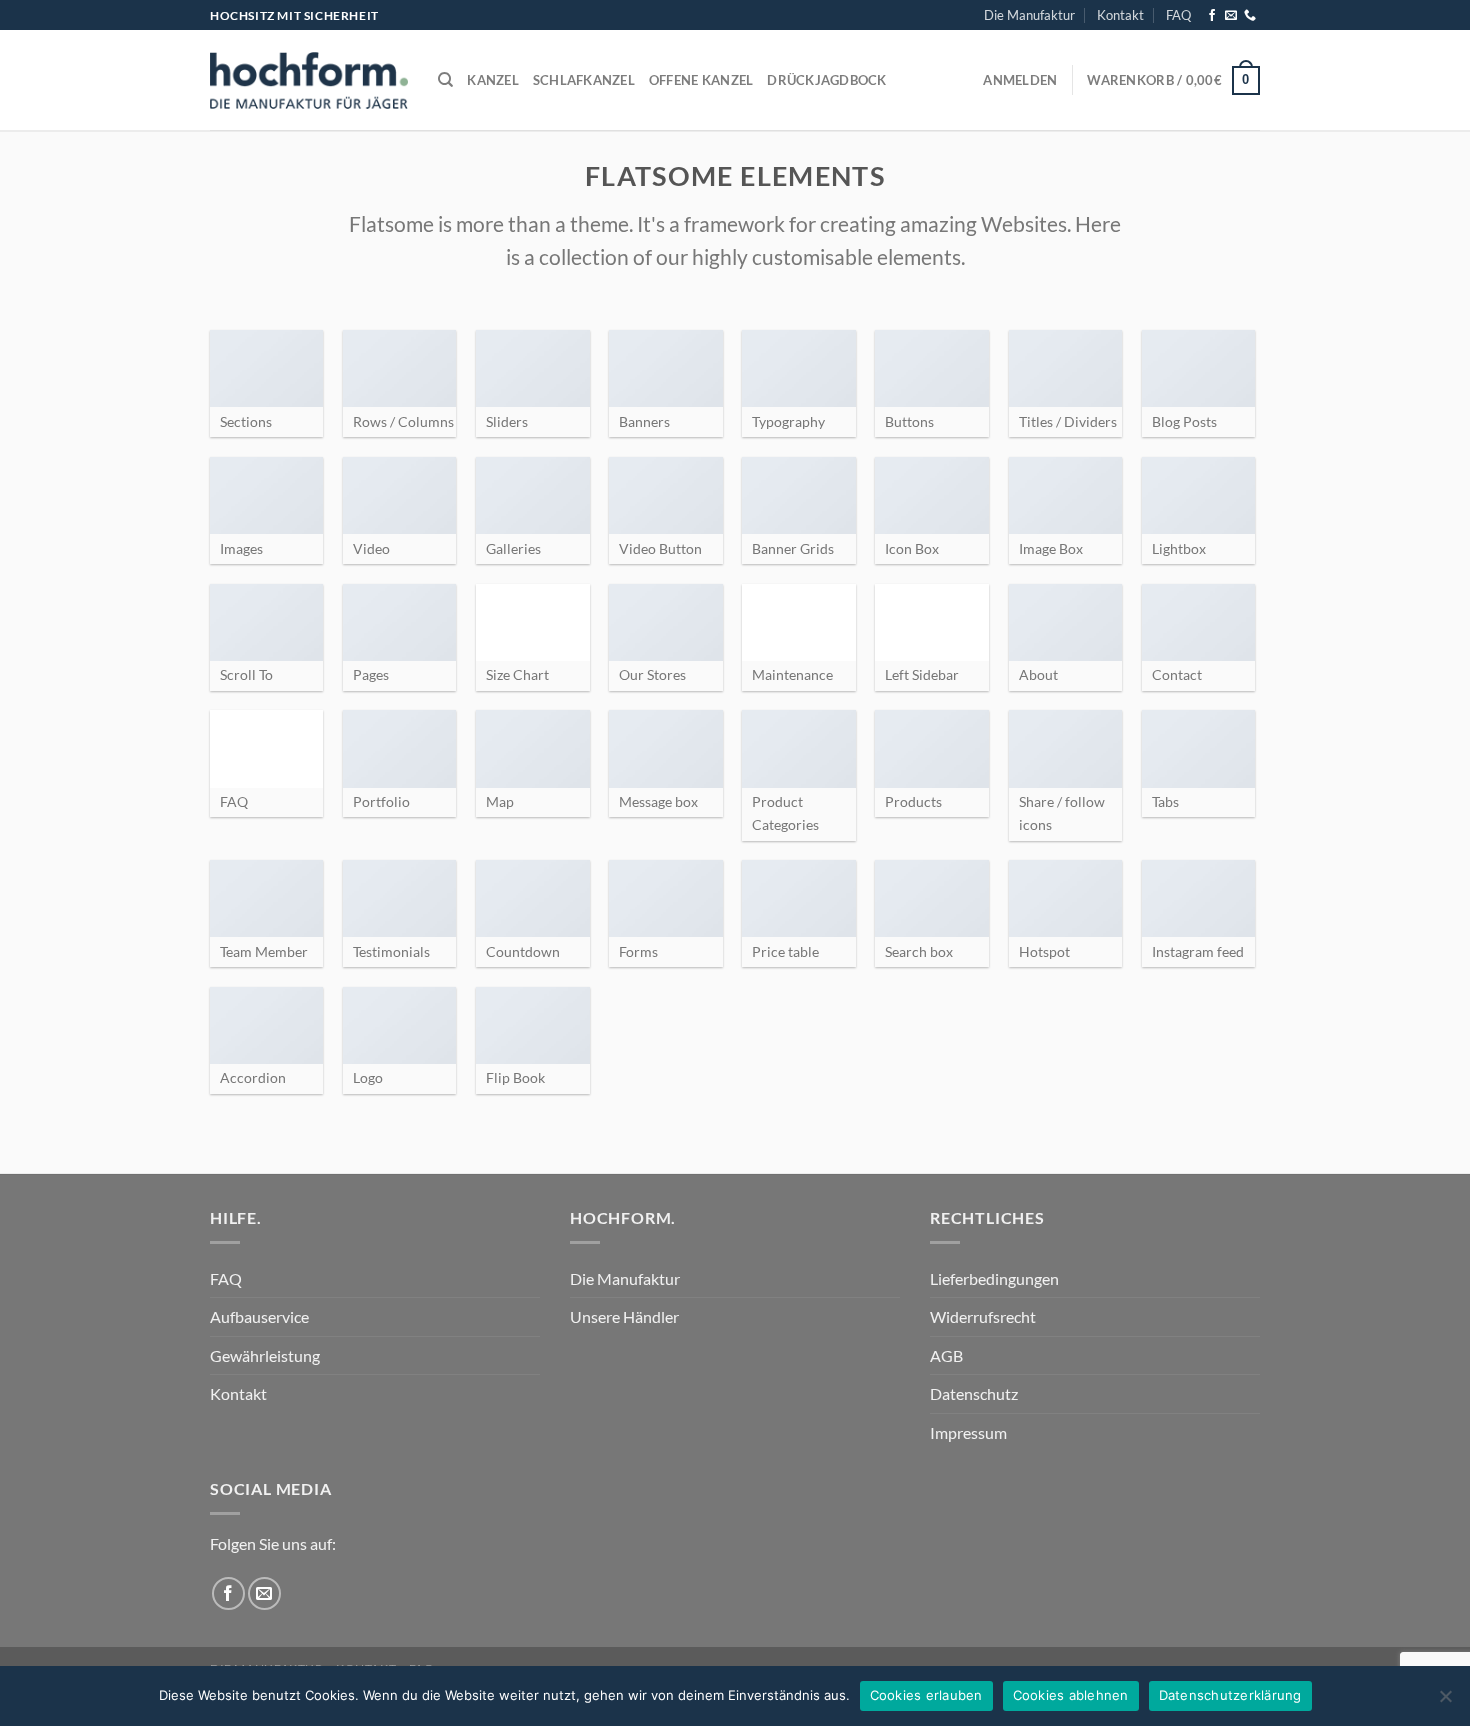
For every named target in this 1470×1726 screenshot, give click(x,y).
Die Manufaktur (1029, 15)
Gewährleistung (265, 1355)
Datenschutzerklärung (1230, 1695)
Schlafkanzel (584, 80)
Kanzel (493, 80)
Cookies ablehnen (1071, 1695)
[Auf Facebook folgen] (1212, 16)
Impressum (968, 1432)
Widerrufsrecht (983, 1316)
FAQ (1178, 15)
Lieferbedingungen (994, 1278)
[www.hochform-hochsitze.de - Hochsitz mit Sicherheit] (309, 80)
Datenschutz (974, 1393)
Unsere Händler (624, 1316)
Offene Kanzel (701, 80)
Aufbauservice (259, 1316)
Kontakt (1120, 15)
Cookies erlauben (926, 1695)
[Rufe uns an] (1250, 16)
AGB (946, 1355)
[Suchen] (445, 80)
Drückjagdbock (826, 80)
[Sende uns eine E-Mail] (1231, 16)
